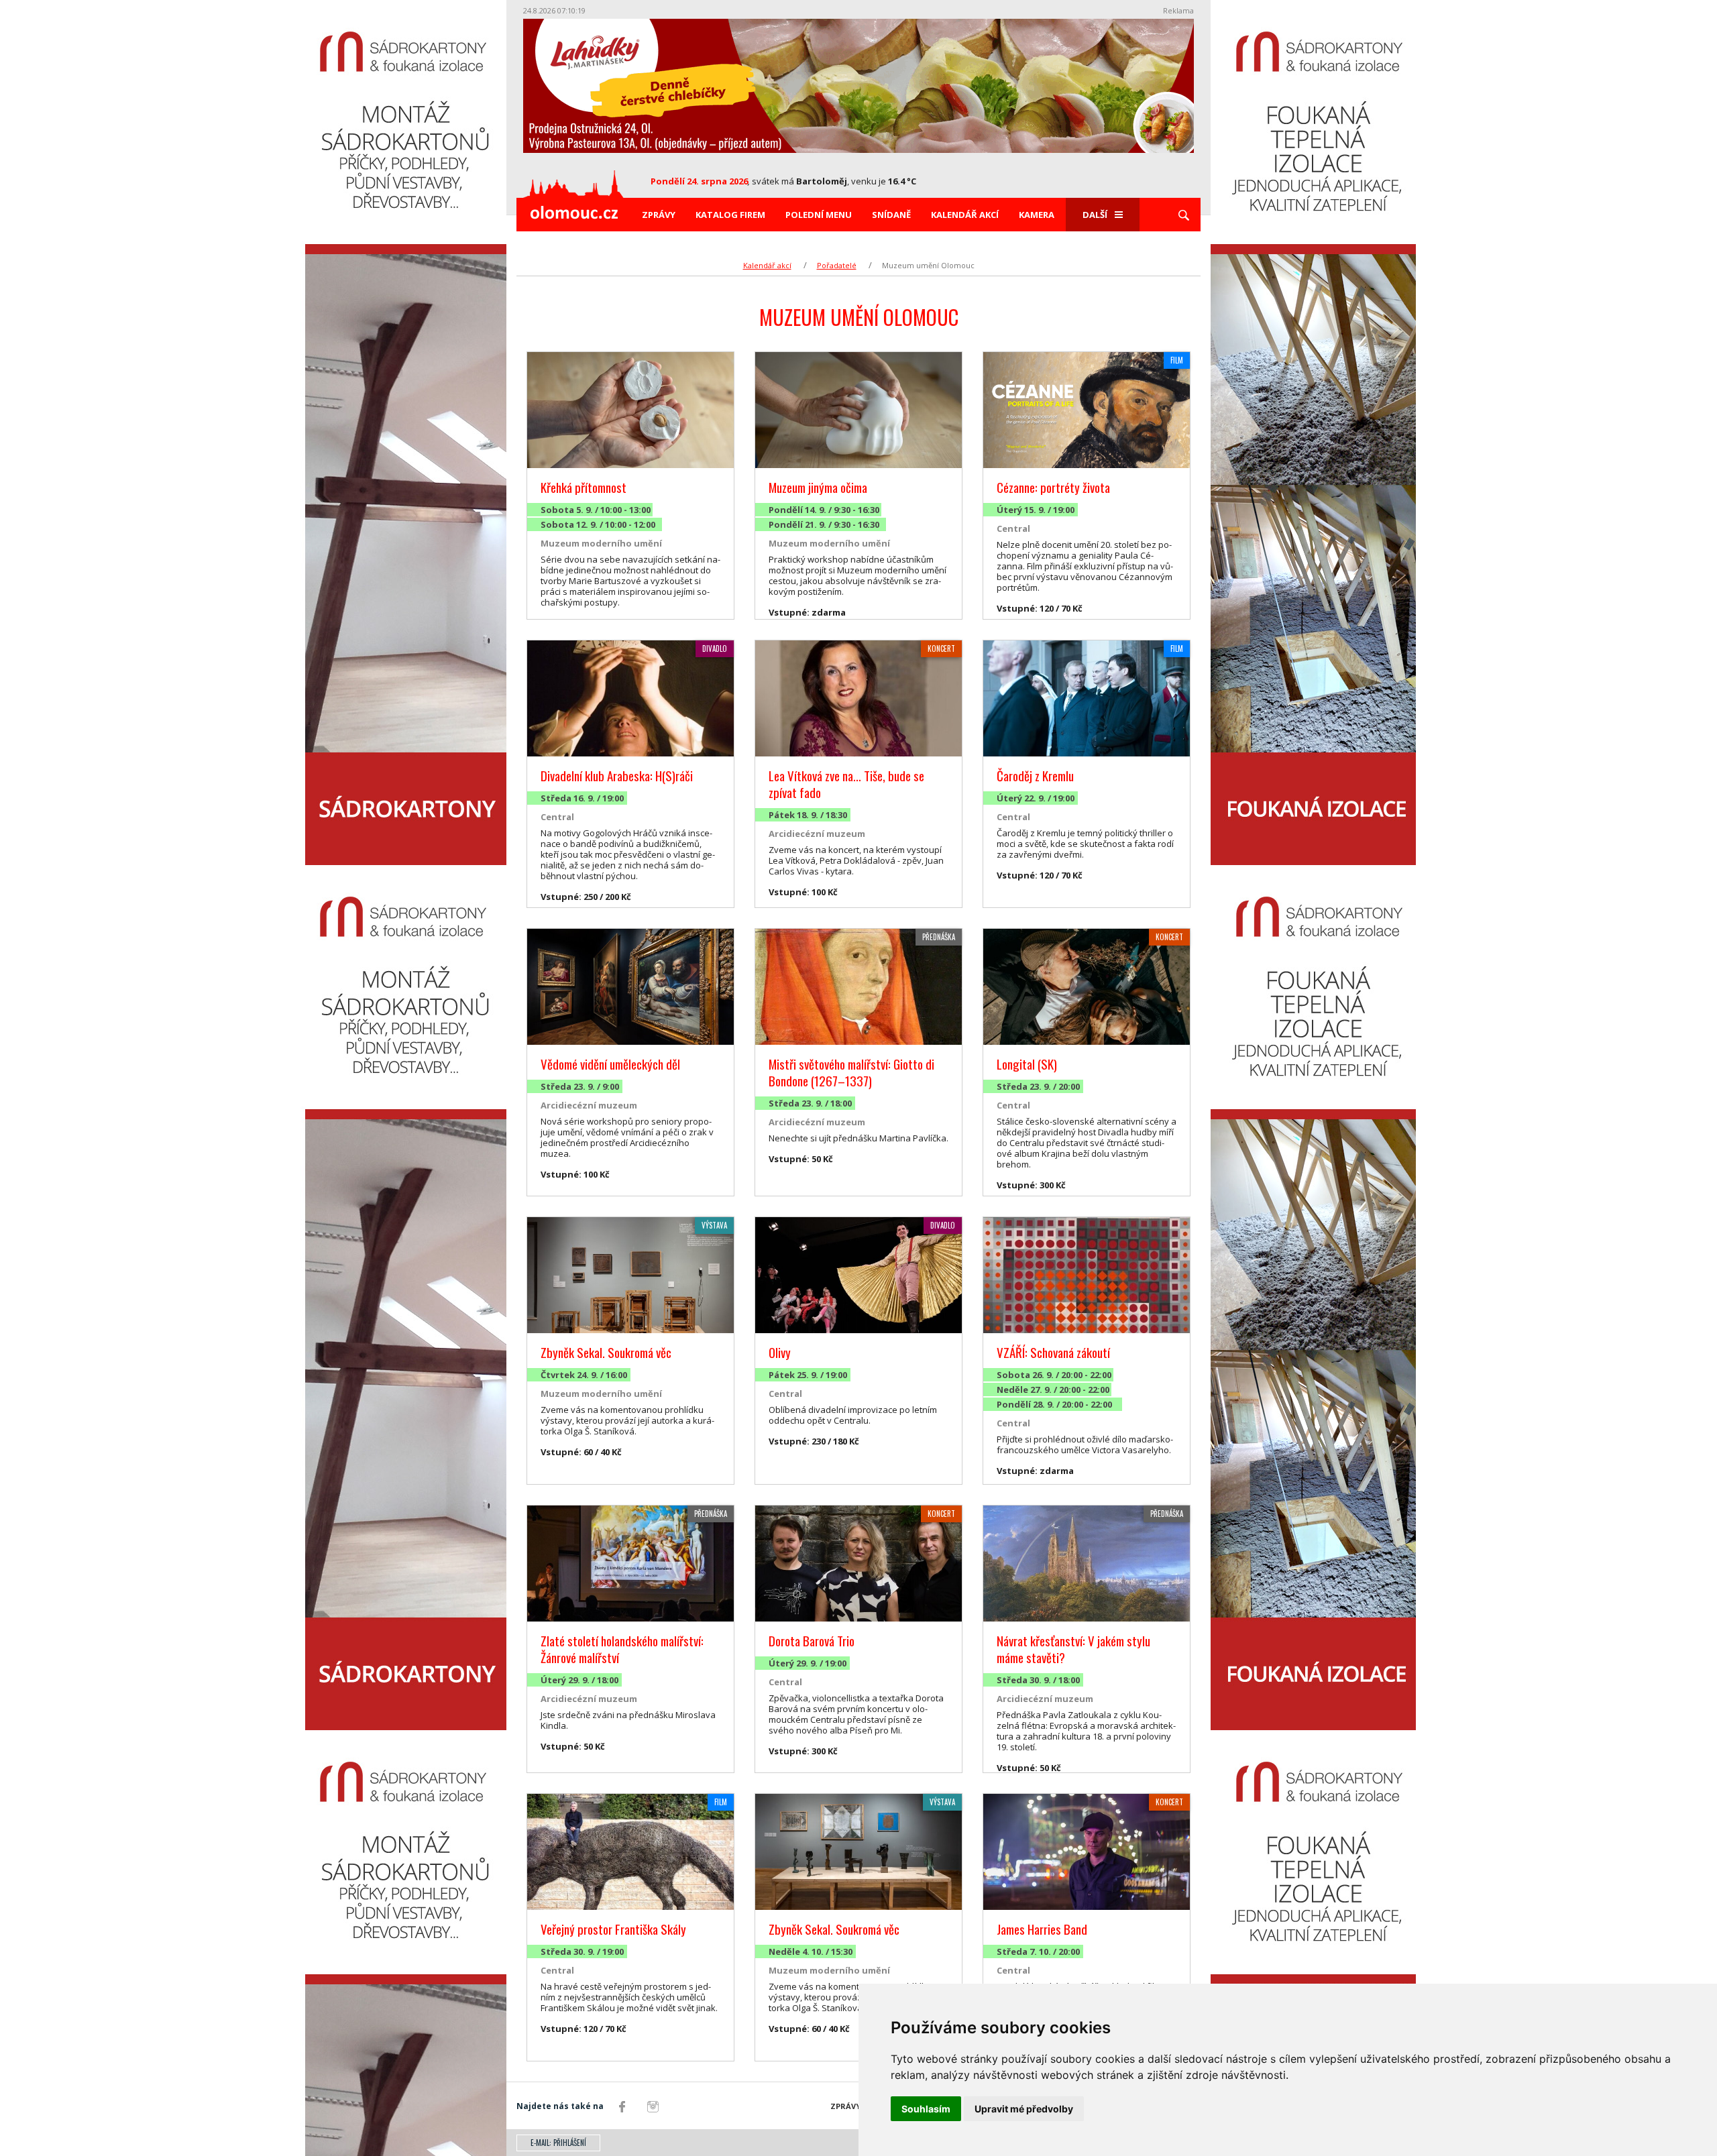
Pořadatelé (837, 265)
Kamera (1037, 215)
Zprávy (659, 215)
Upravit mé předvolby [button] (1024, 2109)
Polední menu (819, 215)
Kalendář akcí (965, 215)
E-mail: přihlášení (558, 2143)
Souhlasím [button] (926, 2109)
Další (1095, 215)
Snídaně (891, 215)
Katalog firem (730, 215)
